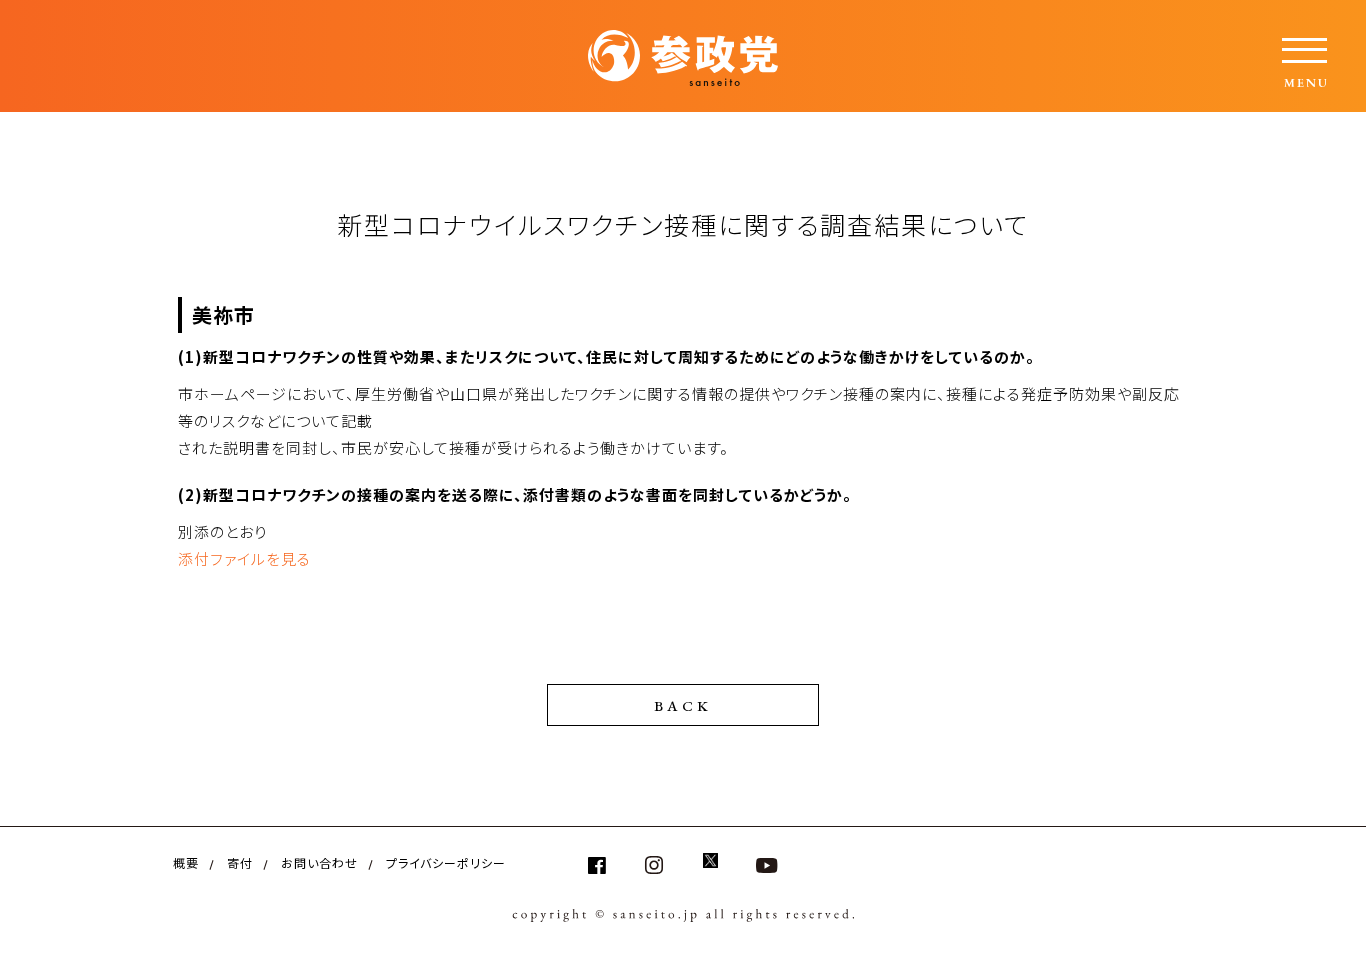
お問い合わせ (319, 862)
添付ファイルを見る (244, 558)
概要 (186, 862)
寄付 (240, 862)
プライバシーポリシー (446, 862)
